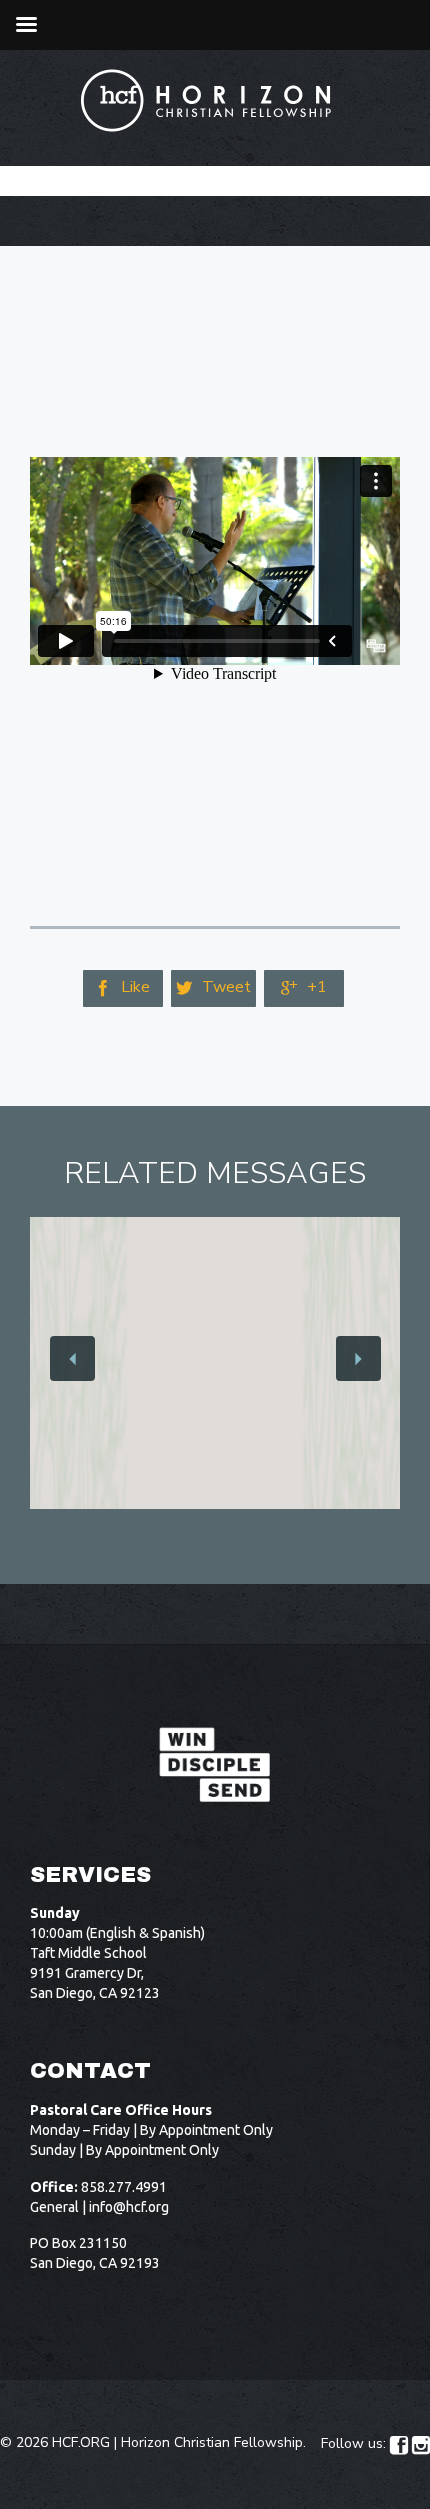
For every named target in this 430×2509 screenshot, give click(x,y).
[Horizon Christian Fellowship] (207, 100)
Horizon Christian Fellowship (212, 2442)
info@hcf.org (129, 2207)
